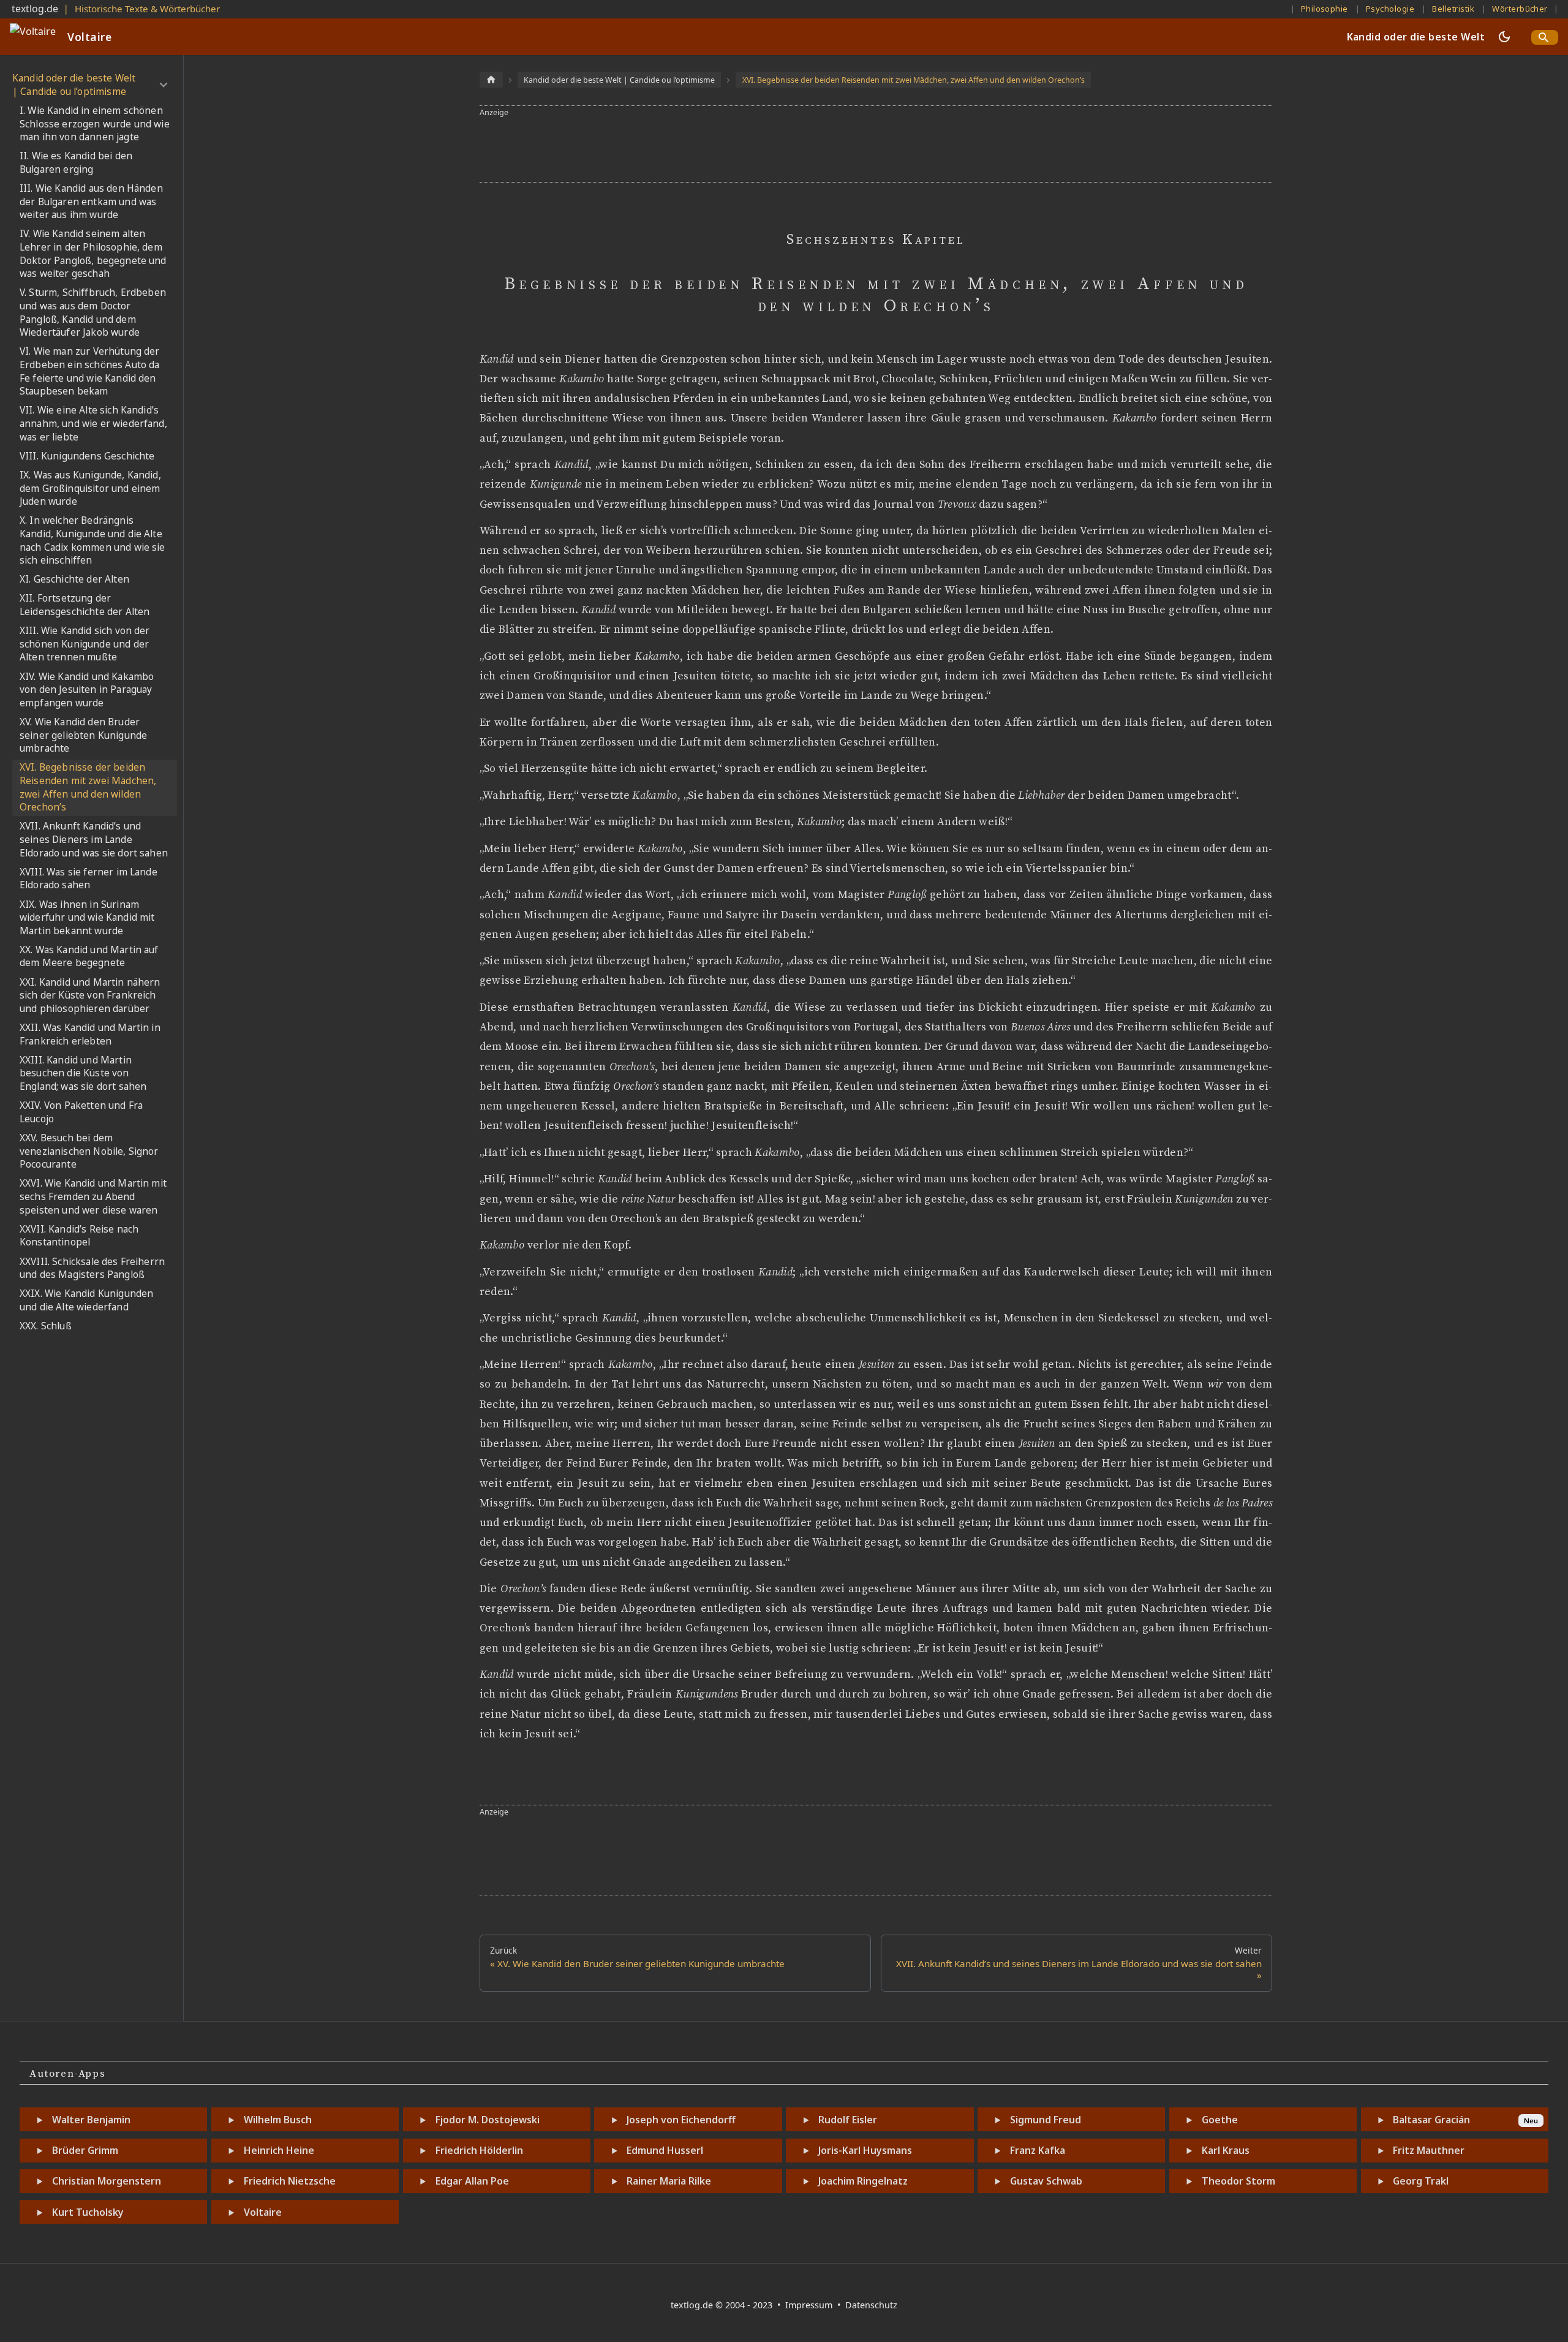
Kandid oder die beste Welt (1416, 37)
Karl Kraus (1226, 2150)
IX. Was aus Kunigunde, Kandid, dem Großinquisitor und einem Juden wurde (90, 488)
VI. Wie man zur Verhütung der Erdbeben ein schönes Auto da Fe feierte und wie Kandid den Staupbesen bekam (90, 371)
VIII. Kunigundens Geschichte (87, 456)
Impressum (810, 2305)
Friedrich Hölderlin (479, 2150)
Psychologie (1390, 9)
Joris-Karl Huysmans (865, 2150)
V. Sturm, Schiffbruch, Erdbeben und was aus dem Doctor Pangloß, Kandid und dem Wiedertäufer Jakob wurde (93, 312)
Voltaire (263, 2212)
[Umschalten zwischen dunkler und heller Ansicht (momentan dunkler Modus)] (1504, 37)
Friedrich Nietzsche (290, 2181)
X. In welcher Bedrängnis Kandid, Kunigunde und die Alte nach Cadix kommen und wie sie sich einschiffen (92, 540)
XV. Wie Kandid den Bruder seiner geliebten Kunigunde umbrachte (83, 735)
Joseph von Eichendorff (681, 2120)
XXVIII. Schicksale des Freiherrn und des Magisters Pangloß (92, 1268)
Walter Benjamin (91, 2120)
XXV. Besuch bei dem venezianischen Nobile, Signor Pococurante (89, 1151)
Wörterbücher (1520, 9)
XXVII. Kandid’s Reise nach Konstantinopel (79, 1236)
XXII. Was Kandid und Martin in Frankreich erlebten (90, 1034)
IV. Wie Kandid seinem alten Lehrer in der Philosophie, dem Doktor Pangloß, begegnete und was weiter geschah (93, 254)
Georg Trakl (1421, 2181)
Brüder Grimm (85, 2150)
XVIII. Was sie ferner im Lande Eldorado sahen (89, 879)
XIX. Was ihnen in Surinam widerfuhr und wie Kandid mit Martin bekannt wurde (87, 918)
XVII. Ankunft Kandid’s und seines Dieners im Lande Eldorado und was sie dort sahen (94, 839)
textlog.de (35, 9)
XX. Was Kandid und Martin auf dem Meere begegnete (89, 957)
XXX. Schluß (46, 1326)
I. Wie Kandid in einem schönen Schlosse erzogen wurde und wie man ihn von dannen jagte (95, 124)
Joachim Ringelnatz (863, 2181)
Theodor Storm (1238, 2181)
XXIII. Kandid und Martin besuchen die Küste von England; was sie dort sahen (83, 1073)
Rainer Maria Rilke (669, 2181)
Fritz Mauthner (1429, 2150)
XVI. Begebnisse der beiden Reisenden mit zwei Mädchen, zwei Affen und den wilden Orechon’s (88, 787)
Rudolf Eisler (848, 2120)
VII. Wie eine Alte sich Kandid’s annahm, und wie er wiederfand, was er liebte (93, 423)
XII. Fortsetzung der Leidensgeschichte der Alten (85, 605)
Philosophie (1325, 9)
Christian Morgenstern (107, 2181)
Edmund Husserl (665, 2150)
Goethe (1220, 2120)
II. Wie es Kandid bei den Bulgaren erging (76, 163)
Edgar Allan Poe (472, 2181)
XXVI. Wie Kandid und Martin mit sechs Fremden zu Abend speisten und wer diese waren (93, 1196)
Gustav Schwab (1046, 2181)
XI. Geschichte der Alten (74, 579)
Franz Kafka (1038, 2150)
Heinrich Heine (279, 2150)
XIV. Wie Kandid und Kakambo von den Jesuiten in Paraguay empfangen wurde (87, 690)
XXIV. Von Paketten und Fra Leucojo (81, 1112)
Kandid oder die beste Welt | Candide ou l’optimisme (74, 85)
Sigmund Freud (1046, 2120)
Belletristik (1453, 9)
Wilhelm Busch (278, 2120)
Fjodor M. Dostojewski (488, 2120)
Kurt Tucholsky (88, 2212)
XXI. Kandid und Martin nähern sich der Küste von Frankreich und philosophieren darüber (90, 995)
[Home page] (491, 79)
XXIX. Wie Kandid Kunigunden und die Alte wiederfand (86, 1300)
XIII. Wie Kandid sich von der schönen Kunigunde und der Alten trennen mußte (85, 644)
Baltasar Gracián (1431, 2120)
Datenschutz (871, 2305)
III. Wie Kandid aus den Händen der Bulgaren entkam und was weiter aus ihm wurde (91, 202)
